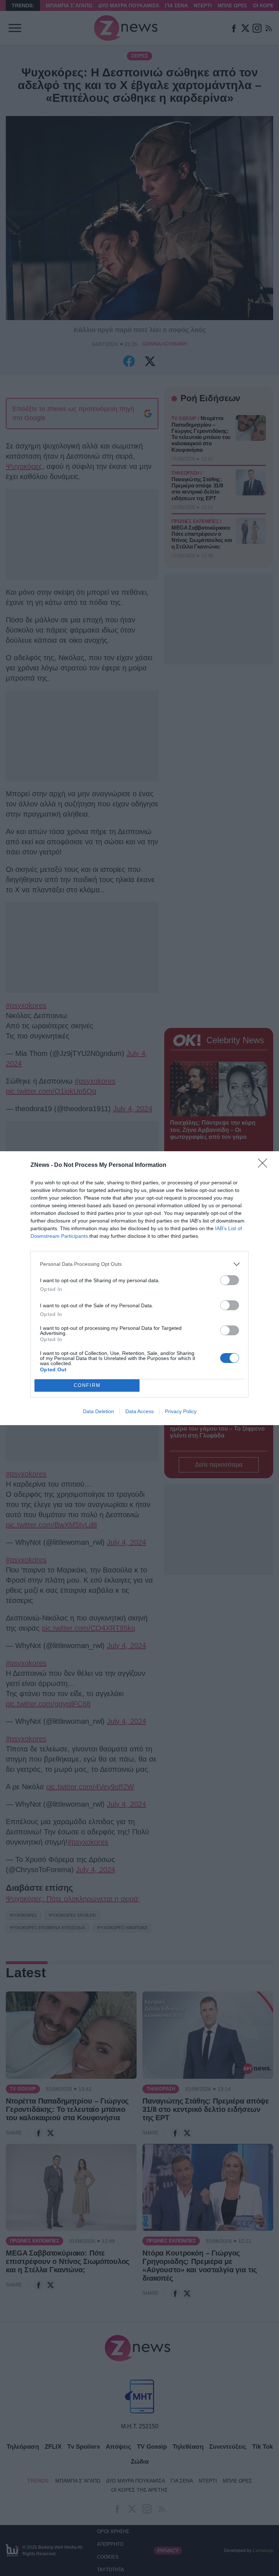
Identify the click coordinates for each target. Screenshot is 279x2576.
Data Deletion (98, 1411)
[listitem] (139, 1264)
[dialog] (139, 1288)
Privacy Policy (181, 1411)
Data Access (139, 1411)
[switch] (230, 1280)
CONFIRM (87, 1385)
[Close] (265, 1165)
